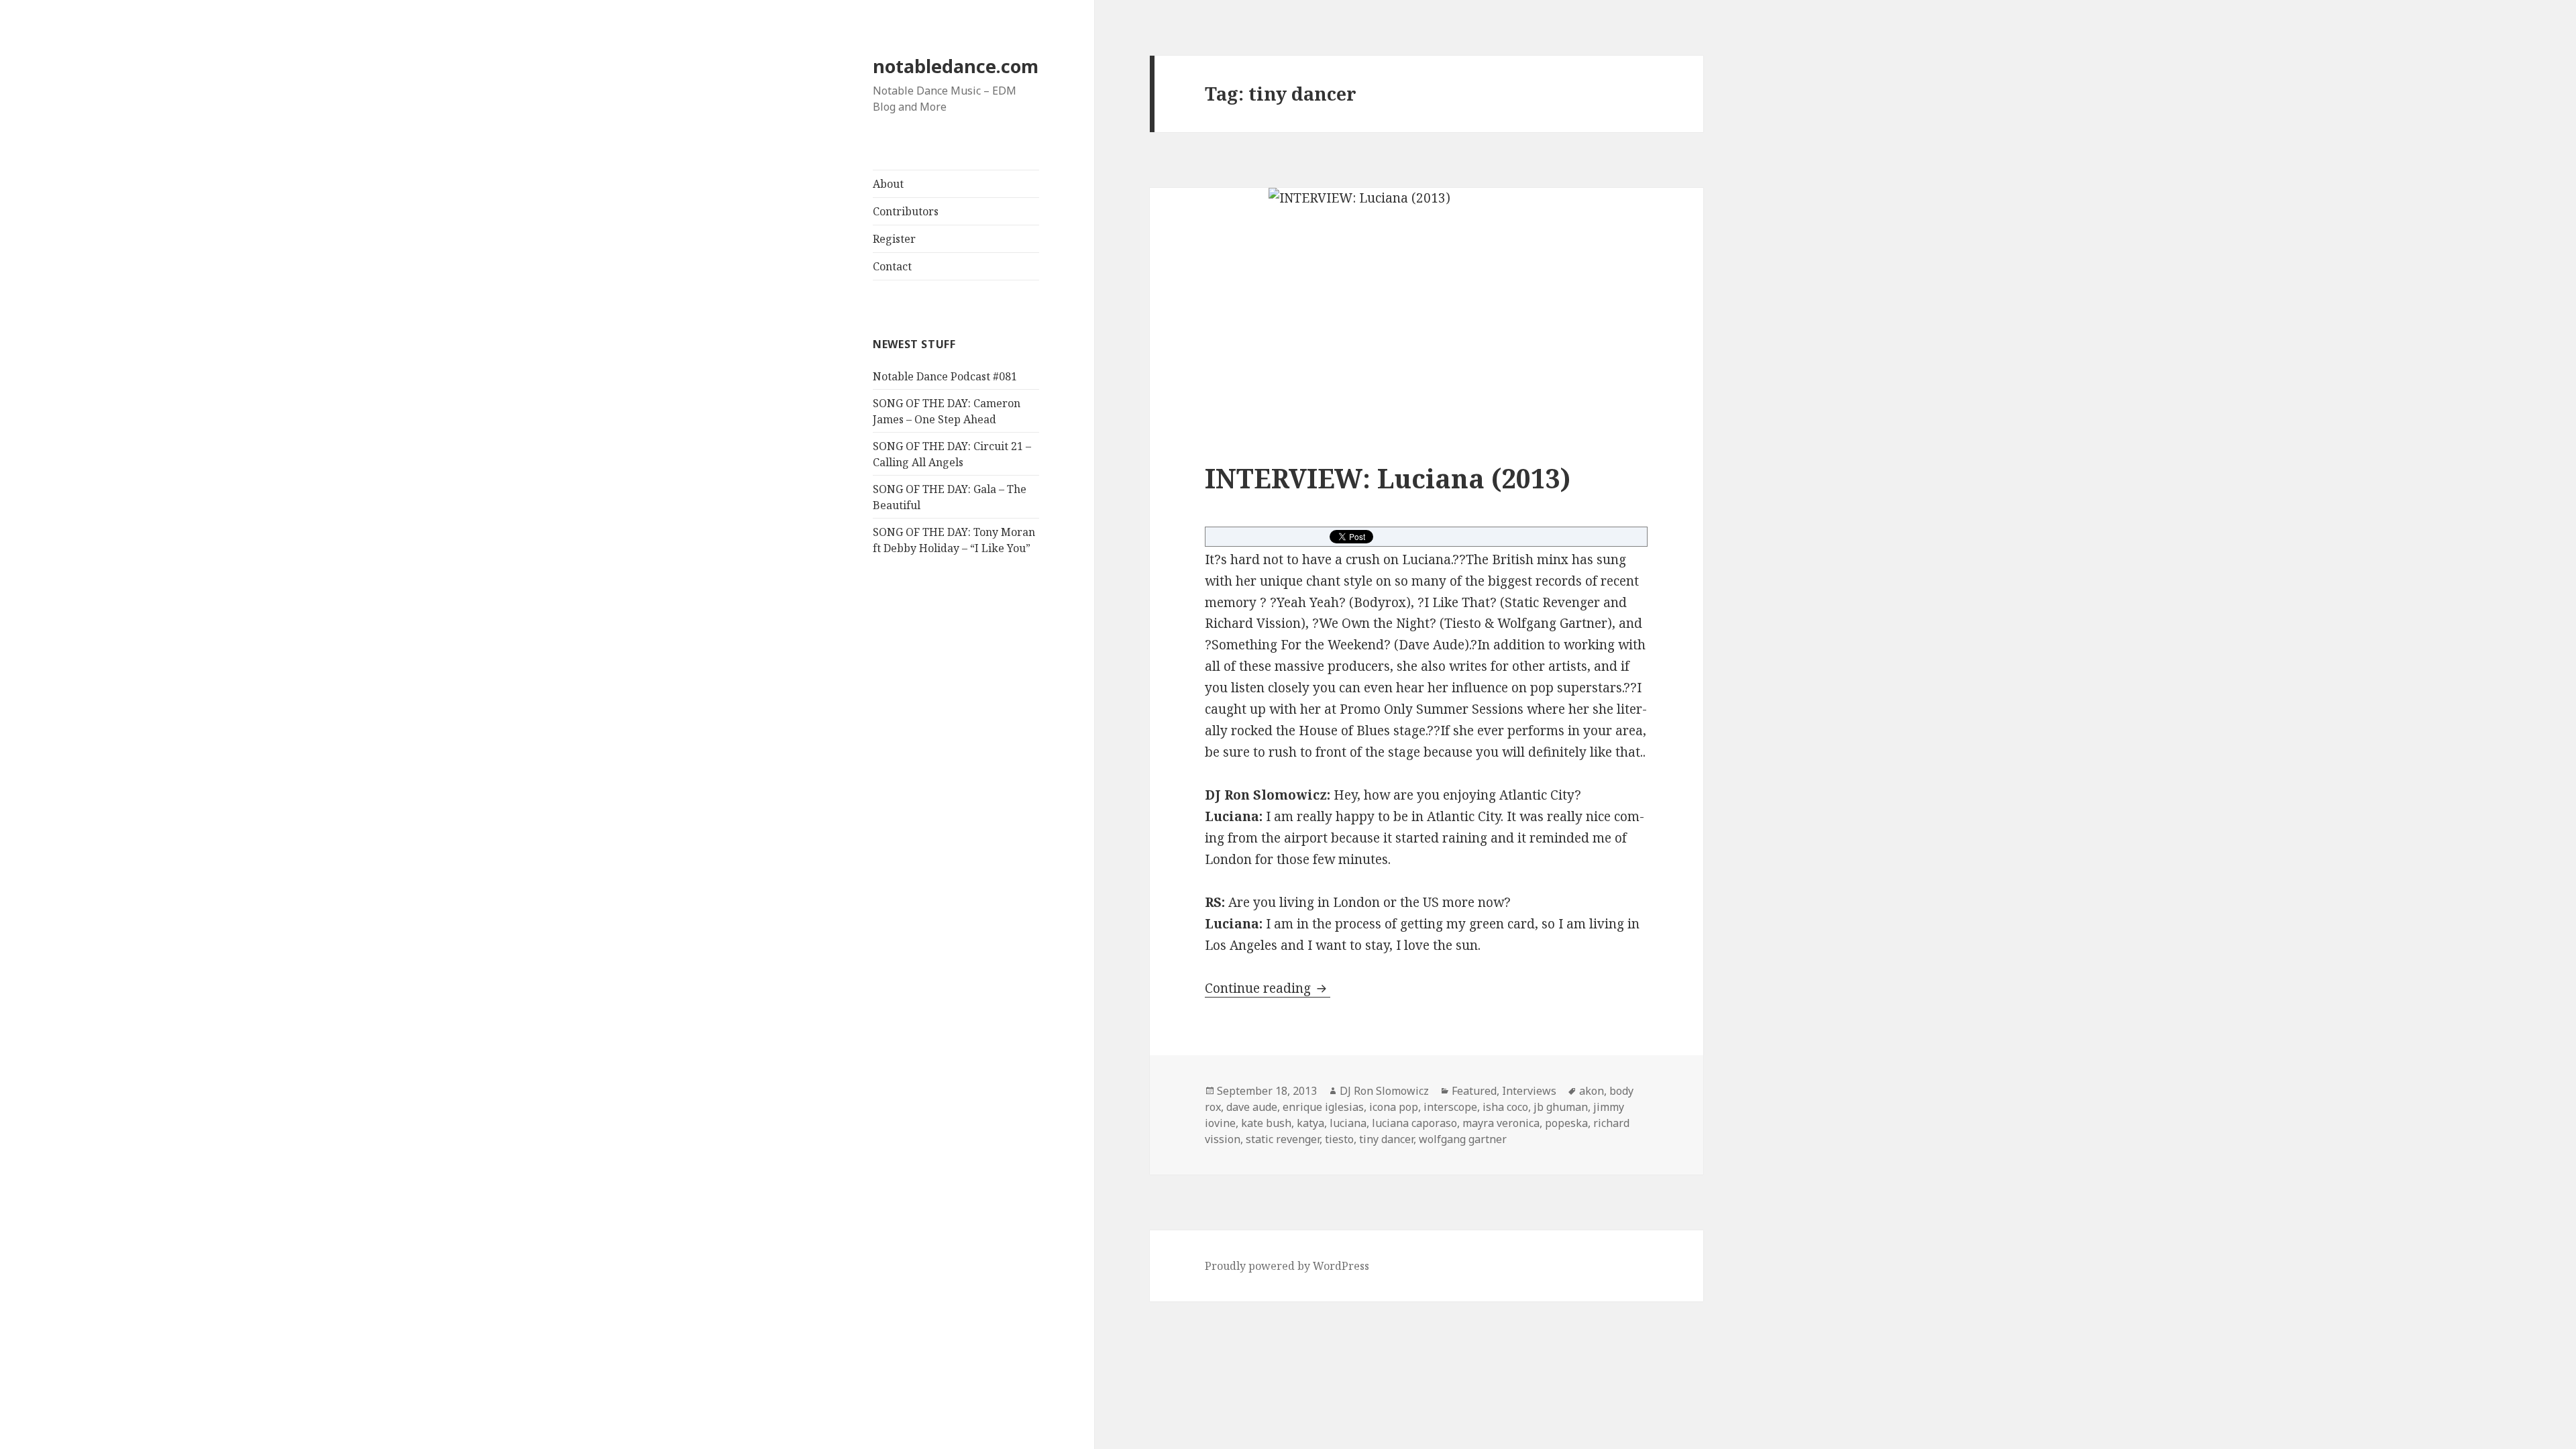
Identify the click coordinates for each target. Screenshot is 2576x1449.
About (888, 184)
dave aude (1252, 1107)
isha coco (1505, 1107)
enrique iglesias (1323, 1107)
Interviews (1529, 1091)
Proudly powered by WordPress (1287, 1266)
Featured (1474, 1091)
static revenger (1283, 1139)
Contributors (906, 211)
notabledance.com (956, 66)
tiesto (1339, 1139)
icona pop (1394, 1107)
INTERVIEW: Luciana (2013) (1388, 478)
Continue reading (1268, 988)
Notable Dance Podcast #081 (945, 376)
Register (894, 239)
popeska (1566, 1123)
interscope (1450, 1107)
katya (1310, 1123)
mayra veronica (1501, 1123)
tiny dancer (1386, 1139)
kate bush (1266, 1123)
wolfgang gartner (1463, 1139)
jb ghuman (1561, 1107)
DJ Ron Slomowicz (1384, 1091)
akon (1592, 1091)
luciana (1348, 1123)
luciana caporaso (1414, 1123)
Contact (892, 266)
